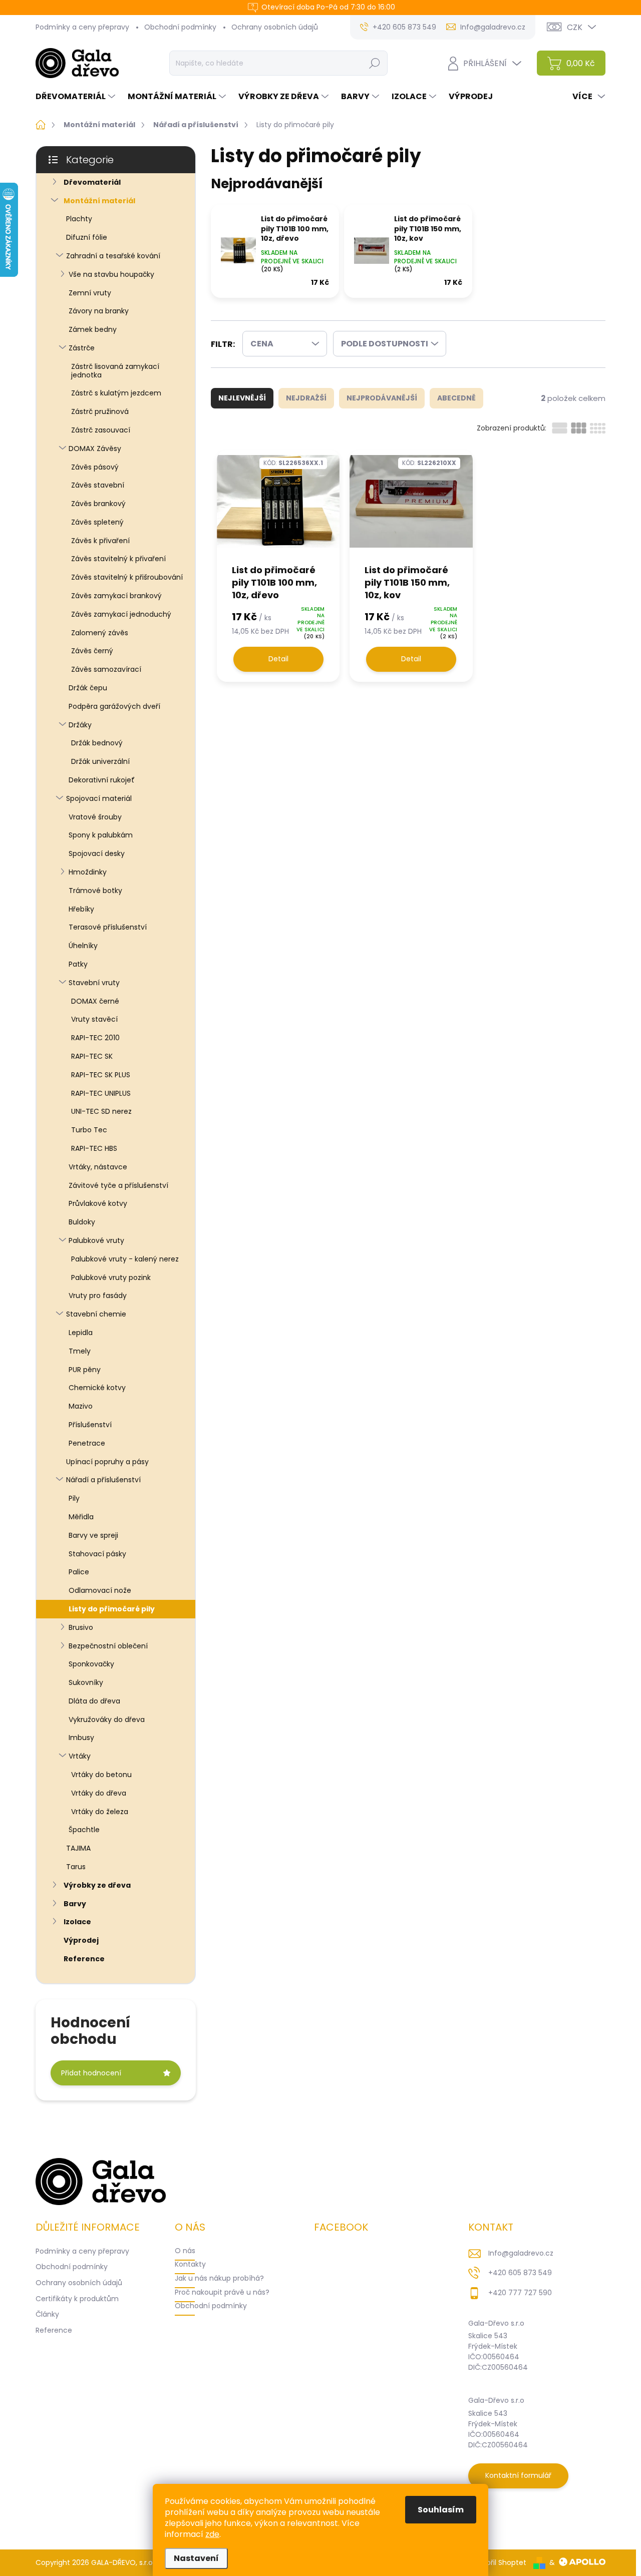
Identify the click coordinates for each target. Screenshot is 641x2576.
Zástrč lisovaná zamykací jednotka (115, 371)
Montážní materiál (99, 201)
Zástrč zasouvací (101, 430)
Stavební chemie (96, 1314)
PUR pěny (85, 1370)
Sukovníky (86, 1682)
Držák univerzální (100, 761)
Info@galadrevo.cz (521, 2253)
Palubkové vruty (96, 1240)
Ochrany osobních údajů (275, 27)
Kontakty (190, 2264)
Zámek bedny (93, 329)
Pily (74, 1498)
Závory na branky (99, 311)
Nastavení (196, 2558)
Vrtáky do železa (100, 1812)
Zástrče (82, 348)
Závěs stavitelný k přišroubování (127, 577)
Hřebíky (81, 909)
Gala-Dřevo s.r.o (496, 2323)
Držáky (80, 725)
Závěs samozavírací (106, 669)
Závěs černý (92, 651)
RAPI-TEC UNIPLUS (101, 1093)
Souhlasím (441, 2510)
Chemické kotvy (97, 1388)
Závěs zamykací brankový (116, 596)
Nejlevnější (242, 398)
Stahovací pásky (97, 1554)
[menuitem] (77, 97)
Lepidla (81, 1333)
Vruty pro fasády (98, 1296)
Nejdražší (306, 398)
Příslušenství (90, 1425)
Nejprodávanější (382, 398)
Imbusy (81, 1738)
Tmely (80, 1351)
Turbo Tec (89, 1130)
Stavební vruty (94, 983)
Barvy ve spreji (93, 1535)
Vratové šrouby (95, 817)
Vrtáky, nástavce (98, 1167)
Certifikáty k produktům (77, 2299)
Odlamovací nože (100, 1590)
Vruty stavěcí (94, 1019)
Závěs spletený (97, 522)
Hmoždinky (88, 872)
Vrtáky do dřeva (99, 1793)
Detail (278, 659)
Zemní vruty (90, 293)
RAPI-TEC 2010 (95, 1038)
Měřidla (81, 1517)
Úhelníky (83, 946)
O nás (185, 2251)
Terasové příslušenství (108, 927)
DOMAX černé (95, 1001)
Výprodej (81, 1940)
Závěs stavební (98, 485)
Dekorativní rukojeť (102, 780)
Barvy (75, 1904)
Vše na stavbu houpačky (111, 274)
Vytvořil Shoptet (499, 2562)
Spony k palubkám (101, 835)
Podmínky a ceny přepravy (82, 27)
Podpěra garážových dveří (114, 706)
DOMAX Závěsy (95, 449)
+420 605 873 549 (520, 2273)
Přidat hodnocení (91, 2073)
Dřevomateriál (92, 182)
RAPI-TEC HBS (94, 1148)
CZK (575, 27)
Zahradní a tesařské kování (113, 256)
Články (47, 2314)
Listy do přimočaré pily (112, 1609)
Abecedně (456, 398)
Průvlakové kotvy (98, 1203)
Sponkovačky (91, 1664)
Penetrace (87, 1443)
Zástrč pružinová (100, 411)
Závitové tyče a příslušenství (118, 1185)
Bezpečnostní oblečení (108, 1646)
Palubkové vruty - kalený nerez (125, 1259)
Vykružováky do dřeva (107, 1720)
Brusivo (81, 1627)
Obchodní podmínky (180, 27)
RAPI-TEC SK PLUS (101, 1075)
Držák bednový (97, 743)
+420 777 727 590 (520, 2293)
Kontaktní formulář (518, 2475)
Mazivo (81, 1406)
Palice (79, 1572)
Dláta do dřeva (94, 1701)
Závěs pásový (95, 467)
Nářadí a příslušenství (103, 1480)
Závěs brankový (98, 504)
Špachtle (84, 1830)
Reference (84, 1959)
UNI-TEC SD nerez (101, 1111)
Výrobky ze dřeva (97, 1885)
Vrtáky (80, 1756)
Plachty (79, 219)
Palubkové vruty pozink (111, 1277)
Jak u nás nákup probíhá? (219, 2278)
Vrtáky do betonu (101, 1775)
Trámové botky (95, 891)
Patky (78, 964)
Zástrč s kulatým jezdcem (116, 393)
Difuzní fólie (87, 237)
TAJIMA (78, 1848)
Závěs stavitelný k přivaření (118, 559)
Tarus (76, 1867)
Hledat (374, 63)
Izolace (77, 1922)
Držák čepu (88, 688)
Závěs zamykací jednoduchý (121, 614)
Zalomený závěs (100, 633)
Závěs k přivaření (100, 541)
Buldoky (82, 1222)
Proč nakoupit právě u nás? (222, 2292)
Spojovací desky (97, 853)
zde (212, 2534)
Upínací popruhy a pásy (107, 1462)
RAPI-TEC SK (92, 1056)
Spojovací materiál (99, 798)
